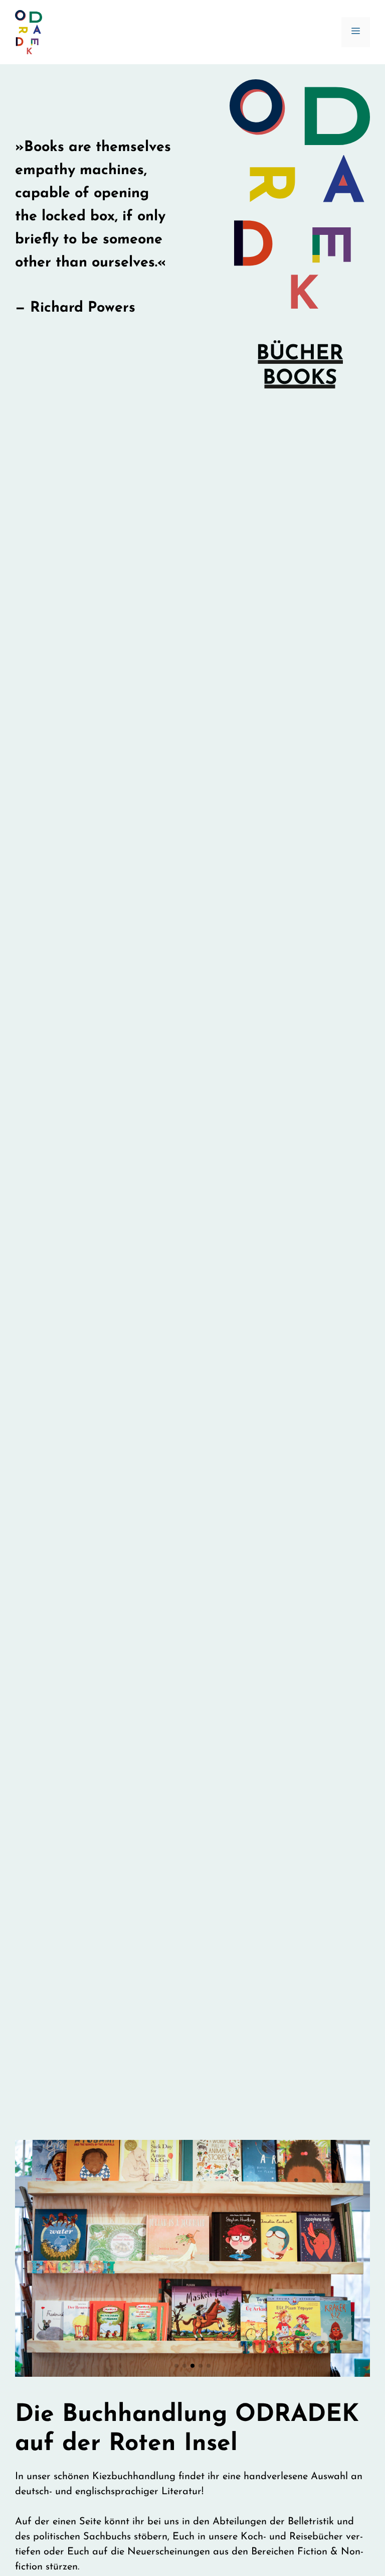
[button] (176, 2366)
